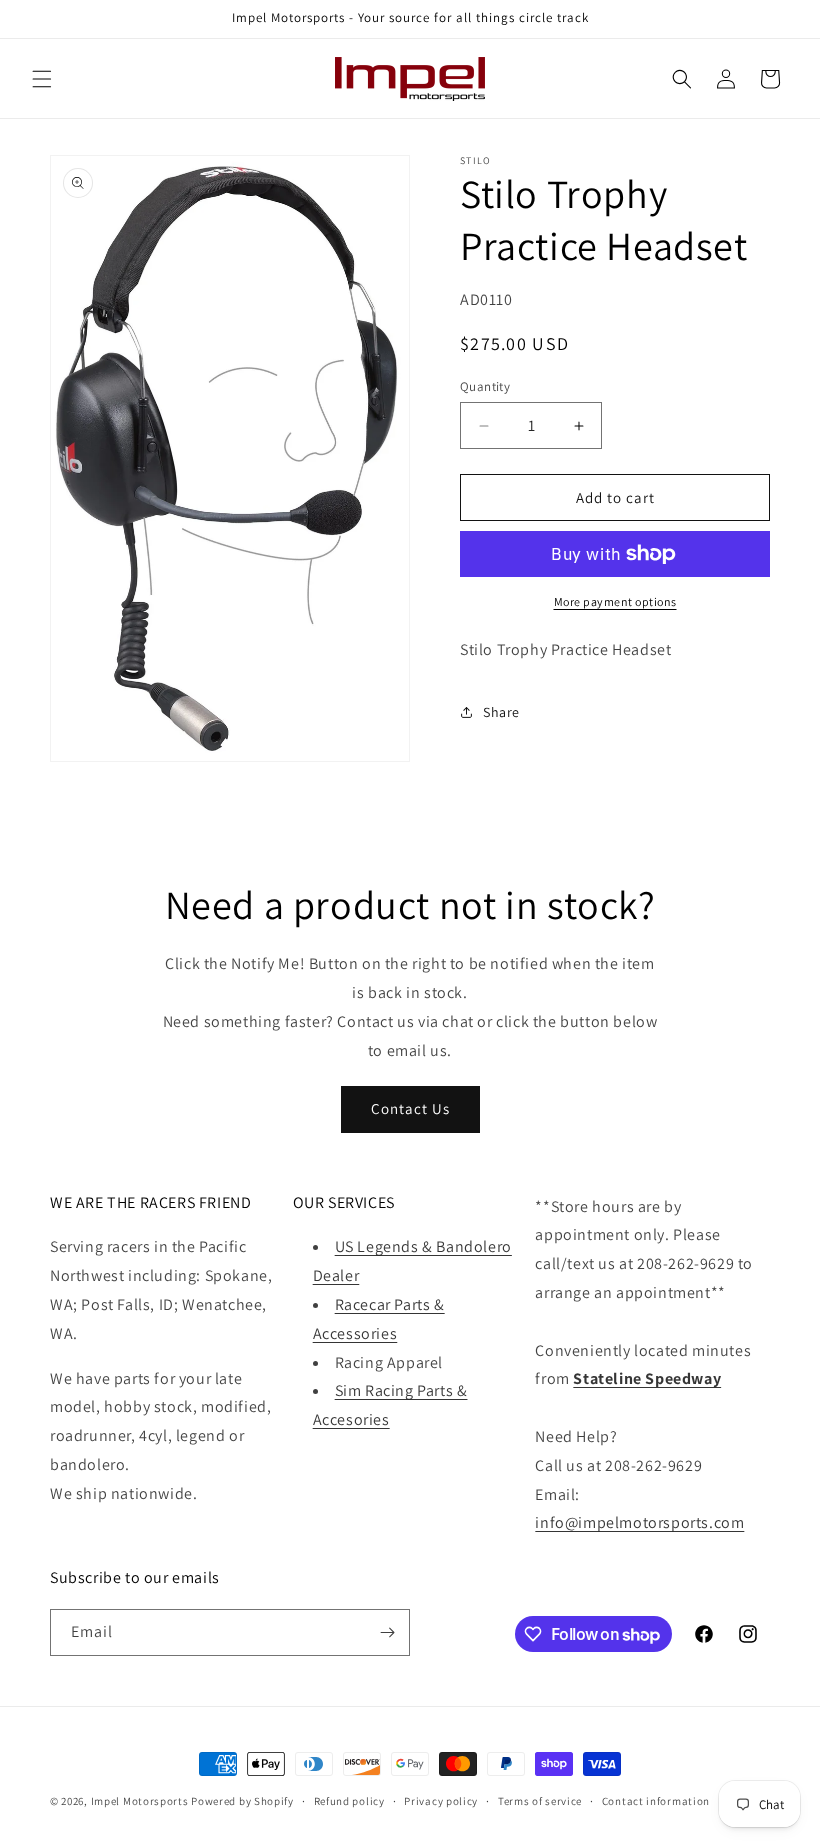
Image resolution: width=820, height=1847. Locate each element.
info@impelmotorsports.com (639, 1522)
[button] (42, 79)
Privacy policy (441, 1801)
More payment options (615, 601)
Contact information (656, 1801)
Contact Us (410, 1108)
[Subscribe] (387, 1632)
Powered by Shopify (242, 1801)
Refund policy (349, 1801)
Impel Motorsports (140, 1801)
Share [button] (501, 712)
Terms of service (540, 1801)
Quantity (485, 386)
